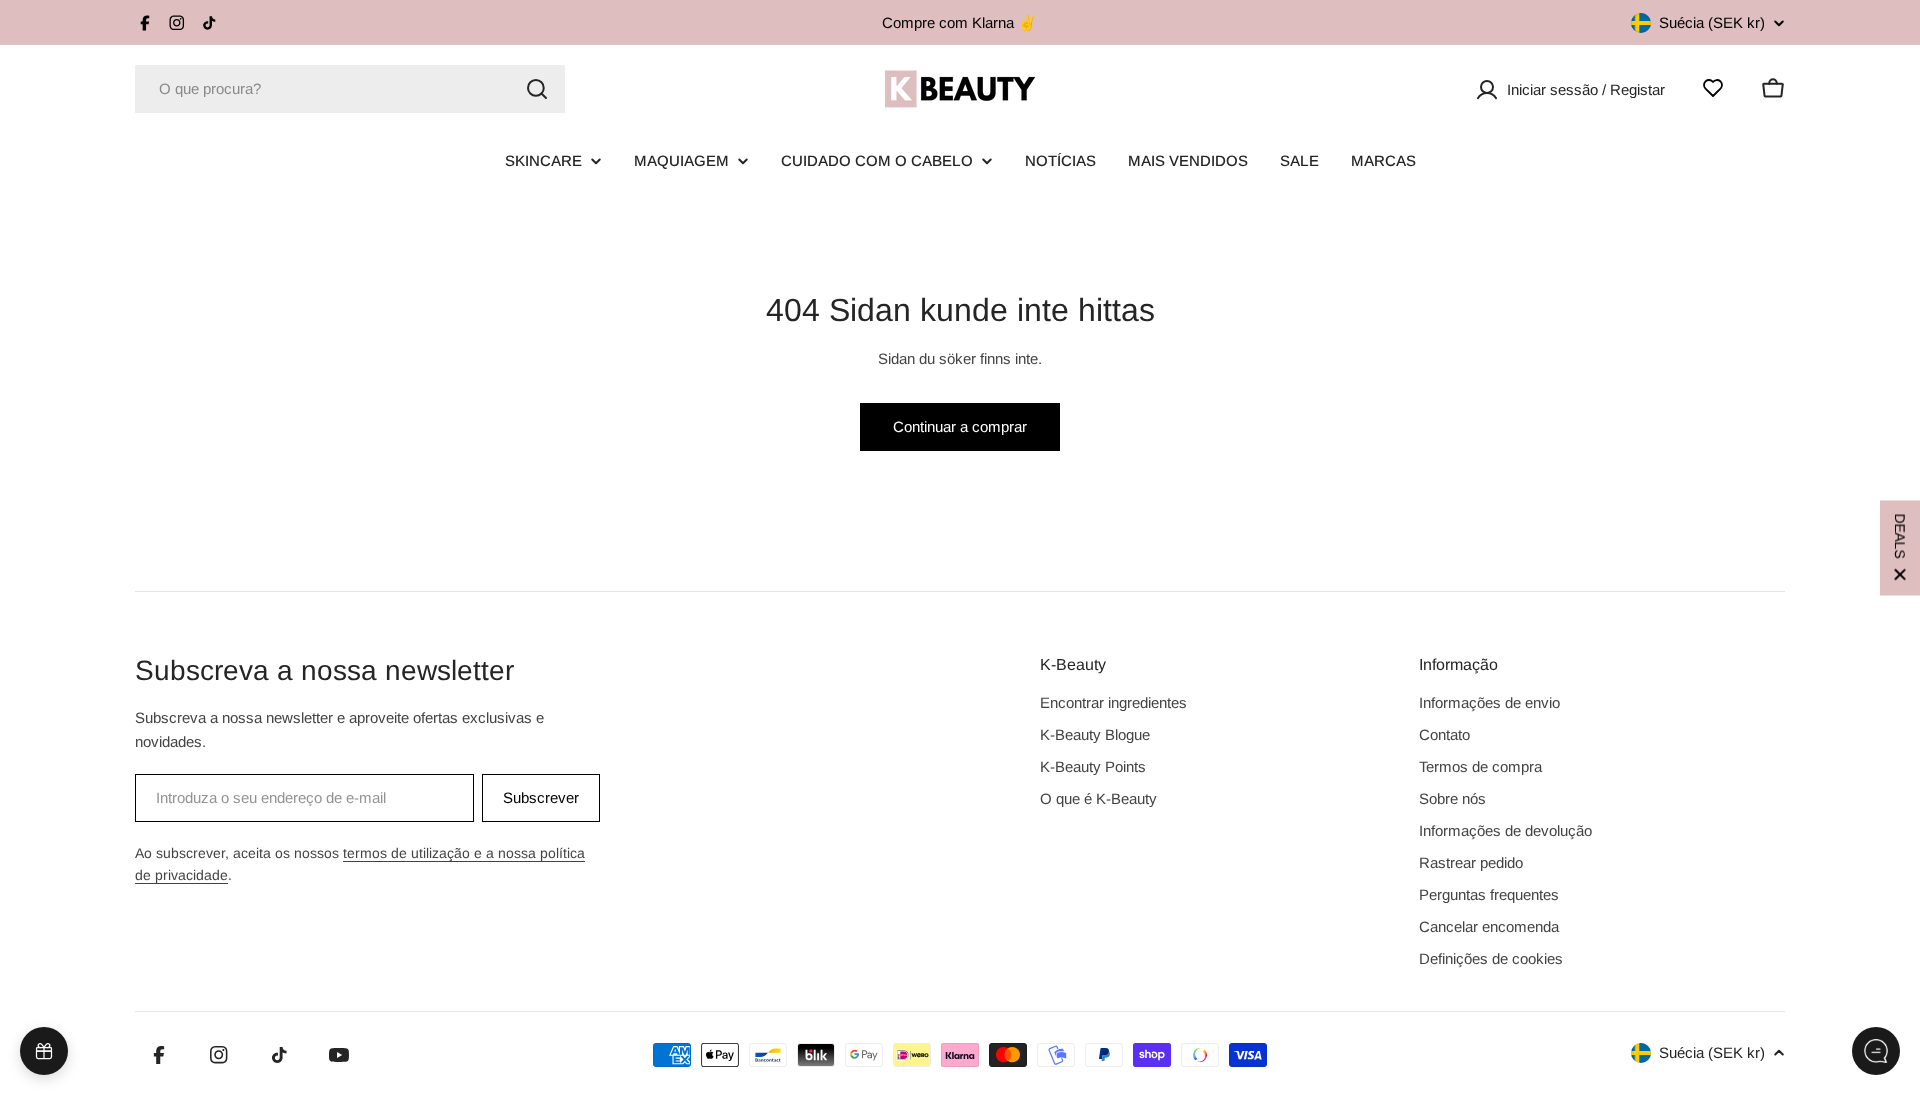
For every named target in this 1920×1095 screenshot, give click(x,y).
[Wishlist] (1713, 88)
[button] (1900, 547)
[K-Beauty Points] (44, 1051)
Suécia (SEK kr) (1712, 22)
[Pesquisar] (537, 89)
